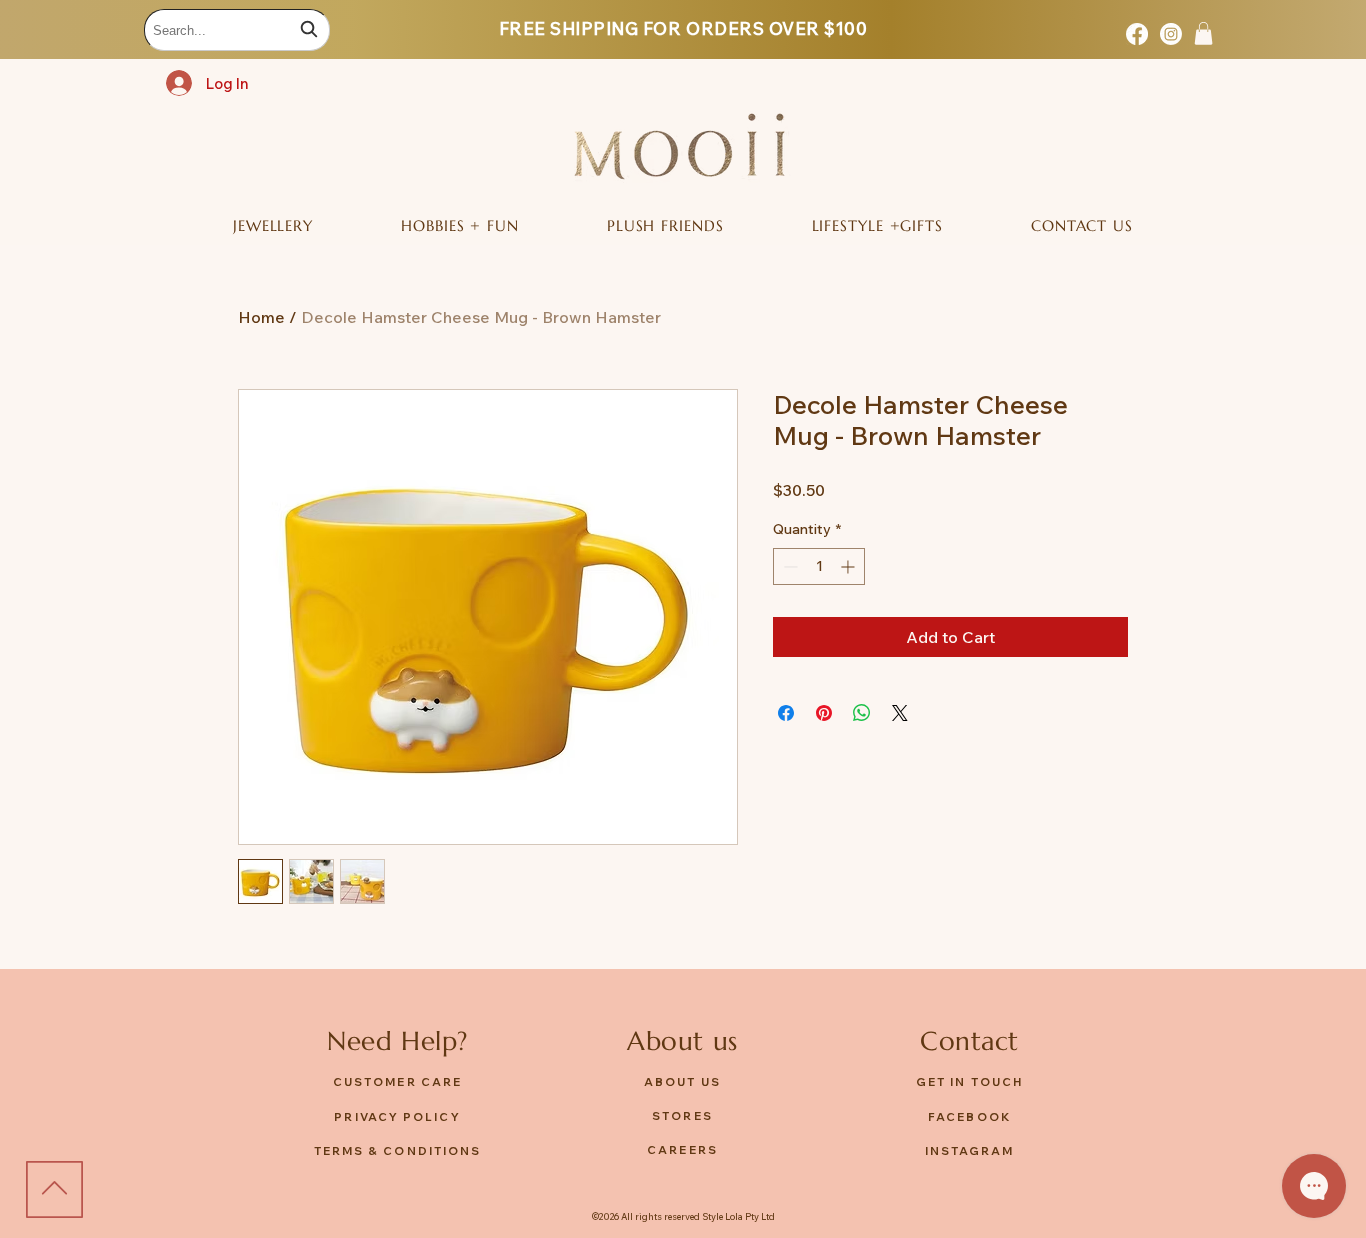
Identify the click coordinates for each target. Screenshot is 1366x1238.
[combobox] (237, 30)
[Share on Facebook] (786, 713)
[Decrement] (788, 566)
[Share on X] (900, 713)
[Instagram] (1171, 34)
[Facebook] (1137, 34)
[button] (1203, 33)
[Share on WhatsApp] (862, 713)
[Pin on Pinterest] (824, 713)
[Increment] (849, 566)
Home (261, 317)
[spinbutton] (819, 566)
